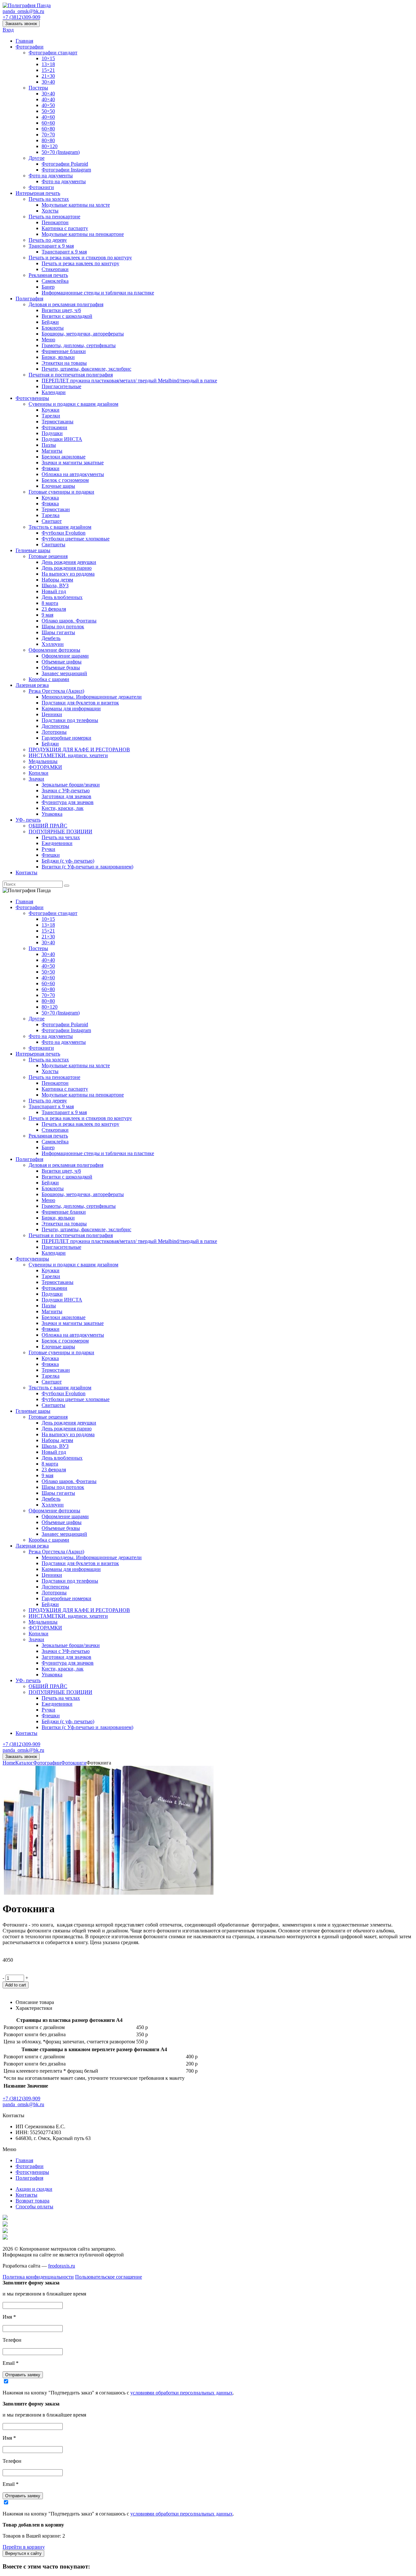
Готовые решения (48, 556)
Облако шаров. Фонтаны (69, 621)
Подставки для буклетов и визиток (80, 703)
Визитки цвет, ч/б (61, 310)
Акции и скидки (34, 2189)
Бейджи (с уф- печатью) (68, 861)
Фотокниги (41, 187)
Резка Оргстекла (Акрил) (56, 691)
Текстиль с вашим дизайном (60, 527)
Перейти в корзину (24, 2547)
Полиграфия (29, 299)
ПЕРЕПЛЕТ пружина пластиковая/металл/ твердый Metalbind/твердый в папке (129, 381)
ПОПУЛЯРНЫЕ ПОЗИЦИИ (60, 831)
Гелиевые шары (33, 550)
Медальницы (43, 761)
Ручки (48, 849)
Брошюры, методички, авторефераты (83, 334)
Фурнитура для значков (68, 802)
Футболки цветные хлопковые (76, 539)
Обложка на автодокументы (73, 474)
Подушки (52, 433)
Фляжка (50, 504)
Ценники (52, 714)
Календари (54, 392)
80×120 (50, 146)
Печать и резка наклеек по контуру (80, 263)
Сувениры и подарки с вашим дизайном (73, 404)
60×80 (48, 129)
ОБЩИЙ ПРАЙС (48, 826)
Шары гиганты (58, 632)
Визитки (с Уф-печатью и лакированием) (87, 867)
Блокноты (53, 328)
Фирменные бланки (64, 351)
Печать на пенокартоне (54, 217)
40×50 (48, 105)
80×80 (48, 140)
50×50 (48, 111)
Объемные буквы (61, 668)
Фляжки (51, 468)
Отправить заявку (23, 2375)
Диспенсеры (55, 726)
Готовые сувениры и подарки (61, 492)
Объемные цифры (62, 662)
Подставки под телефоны (70, 720)
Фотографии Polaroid (65, 164)
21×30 (48, 76)
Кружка (50, 498)
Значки (36, 779)
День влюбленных (62, 597)
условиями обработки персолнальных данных (182, 2393)
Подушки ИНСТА (62, 439)
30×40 (48, 82)
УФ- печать (28, 820)
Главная (24, 41)
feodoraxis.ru (62, 2266)
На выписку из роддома (68, 574)
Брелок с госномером (65, 480)
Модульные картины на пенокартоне (83, 234)
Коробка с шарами (49, 679)
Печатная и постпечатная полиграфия (71, 375)
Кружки (51, 410)
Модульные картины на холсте (76, 205)
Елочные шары (58, 486)
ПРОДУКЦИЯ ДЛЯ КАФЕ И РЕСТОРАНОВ (79, 750)
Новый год (54, 591)
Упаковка (52, 814)
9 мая (47, 615)
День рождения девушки (69, 562)
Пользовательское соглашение (109, 2277)
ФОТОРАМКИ (45, 767)
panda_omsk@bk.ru (23, 11)
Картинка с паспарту (65, 228)
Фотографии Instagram (66, 170)
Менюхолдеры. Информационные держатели (92, 697)
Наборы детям (57, 580)
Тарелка (51, 515)
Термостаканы (58, 422)
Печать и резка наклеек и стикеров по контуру (80, 258)
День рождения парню (67, 568)
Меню (48, 340)
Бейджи (50, 322)
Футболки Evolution (64, 533)
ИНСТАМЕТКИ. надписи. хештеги (68, 755)
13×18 (48, 64)
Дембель (51, 638)
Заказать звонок (21, 24)
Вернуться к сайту (23, 2553)
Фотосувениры (32, 398)
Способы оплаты (34, 2207)
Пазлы (49, 445)
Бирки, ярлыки (58, 357)
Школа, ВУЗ (55, 586)
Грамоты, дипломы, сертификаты (79, 345)
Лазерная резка (32, 685)
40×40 (48, 99)
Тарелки (51, 416)
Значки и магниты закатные (73, 463)
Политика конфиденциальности (38, 2277)
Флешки (51, 855)
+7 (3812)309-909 (21, 17)
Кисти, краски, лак (63, 808)
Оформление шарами (65, 656)
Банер (48, 287)
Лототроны (54, 732)
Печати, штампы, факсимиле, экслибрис (86, 369)
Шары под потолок (63, 627)
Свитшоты (53, 545)
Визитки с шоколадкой (67, 316)
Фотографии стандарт (53, 53)
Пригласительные (61, 386)
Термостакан (56, 509)
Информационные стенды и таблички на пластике (98, 293)
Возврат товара (32, 2201)
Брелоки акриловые (64, 457)
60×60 (48, 123)
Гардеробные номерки (66, 738)
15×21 (48, 70)
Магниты (52, 451)
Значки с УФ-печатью (66, 791)
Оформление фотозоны (54, 650)
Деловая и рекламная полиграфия (66, 304)
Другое (37, 158)
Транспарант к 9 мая (51, 246)
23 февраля (54, 609)
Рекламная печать (48, 275)
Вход (8, 30)
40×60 (48, 117)
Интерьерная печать (38, 193)
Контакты (26, 872)
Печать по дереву (48, 240)
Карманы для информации (71, 709)
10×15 (48, 58)
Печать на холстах (49, 199)
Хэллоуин (53, 644)
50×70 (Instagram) (61, 152)
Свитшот (52, 521)
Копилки (39, 773)
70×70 (48, 135)
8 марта (50, 603)
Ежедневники (57, 843)
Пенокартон (55, 222)
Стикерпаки (55, 269)
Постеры (38, 88)
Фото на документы (51, 176)
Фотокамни (54, 427)
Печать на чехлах (61, 837)
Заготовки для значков (66, 796)
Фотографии (30, 47)
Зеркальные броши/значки (71, 785)
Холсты (50, 211)
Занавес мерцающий (64, 673)
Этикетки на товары (64, 363)
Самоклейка (55, 281)
